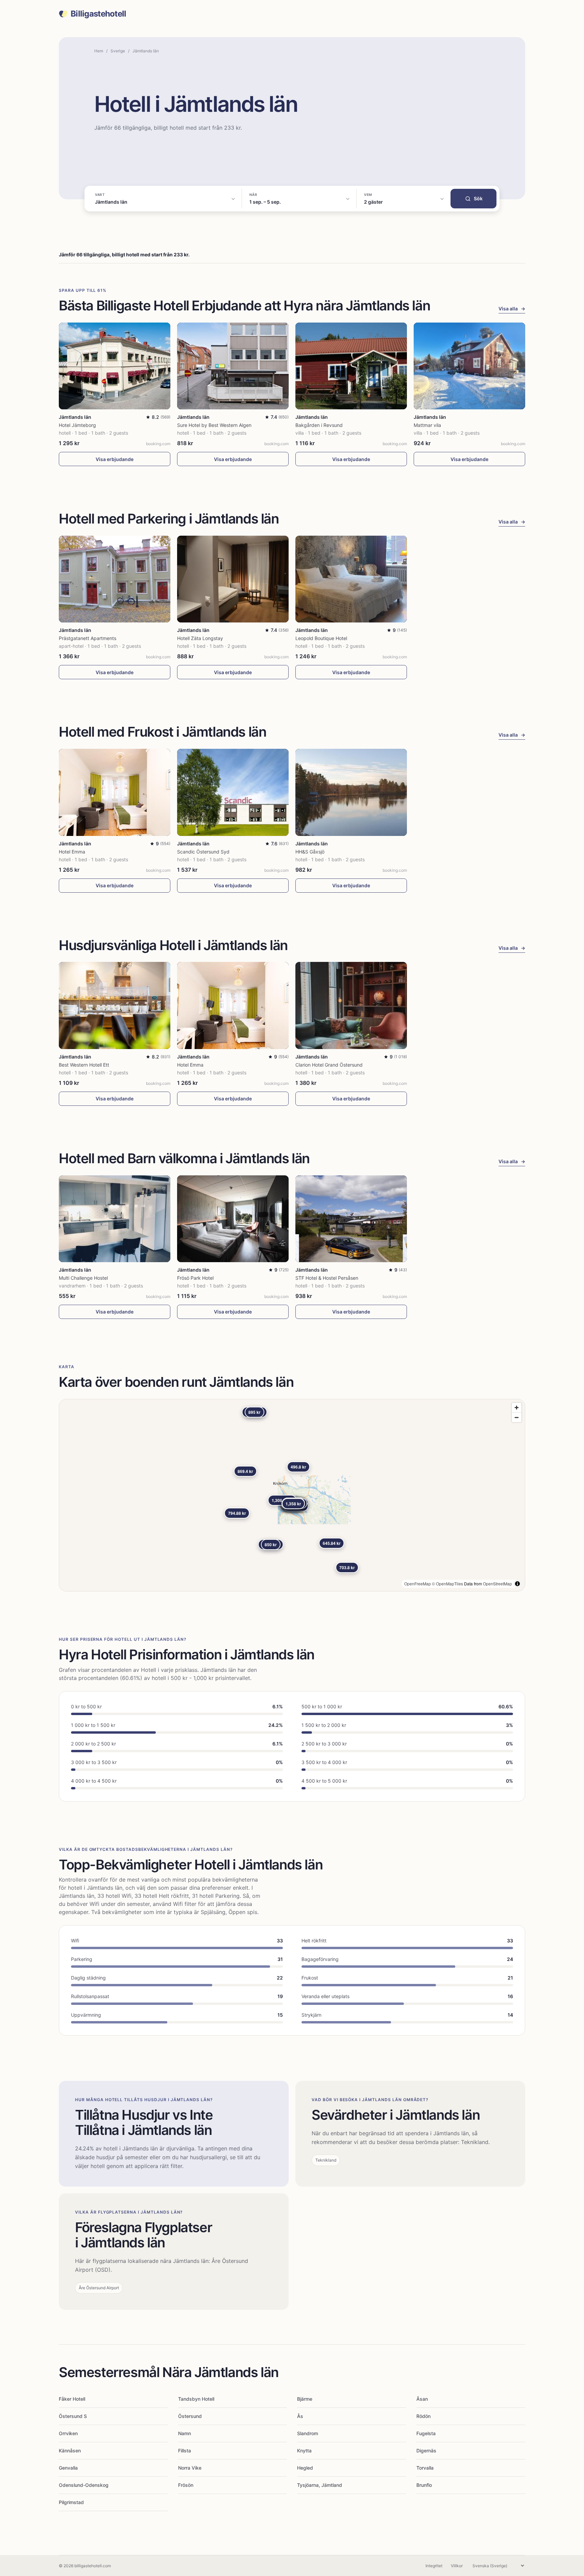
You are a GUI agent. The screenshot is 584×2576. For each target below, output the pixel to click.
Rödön (423, 2416)
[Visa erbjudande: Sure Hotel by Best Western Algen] (233, 366)
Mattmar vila (427, 425)
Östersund (190, 2416)
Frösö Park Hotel (195, 1278)
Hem (99, 51)
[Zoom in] (517, 1408)
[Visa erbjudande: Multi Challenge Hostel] (115, 1219)
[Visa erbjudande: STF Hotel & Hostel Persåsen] (351, 1219)
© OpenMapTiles (447, 1584)
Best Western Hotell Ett (84, 1065)
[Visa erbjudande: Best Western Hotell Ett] (115, 1005)
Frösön (186, 2485)
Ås (300, 2416)
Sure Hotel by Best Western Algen (214, 425)
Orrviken (68, 2433)
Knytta (304, 2451)
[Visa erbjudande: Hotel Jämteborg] (115, 366)
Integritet (434, 2566)
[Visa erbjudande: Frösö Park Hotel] (233, 1219)
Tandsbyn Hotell (196, 2399)
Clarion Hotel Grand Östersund (329, 1065)
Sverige (118, 51)
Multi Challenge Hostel (83, 1278)
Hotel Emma (72, 852)
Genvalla (68, 2468)
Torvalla (425, 2468)
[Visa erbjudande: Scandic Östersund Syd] (233, 792)
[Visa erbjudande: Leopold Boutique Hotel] (351, 579)
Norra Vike (190, 2468)
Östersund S (73, 2416)
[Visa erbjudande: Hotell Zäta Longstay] (233, 579)
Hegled (305, 2468)
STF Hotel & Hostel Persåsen (327, 1278)
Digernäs (426, 2451)
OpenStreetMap (497, 1584)
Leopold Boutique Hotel (321, 638)
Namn (185, 2433)
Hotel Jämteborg (77, 425)
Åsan (422, 2399)
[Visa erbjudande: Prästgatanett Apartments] (115, 579)
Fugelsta (426, 2433)
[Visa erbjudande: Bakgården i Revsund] (351, 366)
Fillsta (185, 2451)
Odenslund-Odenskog (84, 2485)
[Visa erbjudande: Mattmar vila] (469, 366)
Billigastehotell (98, 14)
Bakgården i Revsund (319, 425)
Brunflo (424, 2485)
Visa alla (512, 309)
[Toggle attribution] (517, 1584)
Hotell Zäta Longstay (200, 638)
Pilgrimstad (71, 2502)
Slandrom (308, 2433)
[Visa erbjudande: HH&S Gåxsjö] (351, 792)
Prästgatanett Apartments (88, 638)
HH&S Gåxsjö (310, 852)
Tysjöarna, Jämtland (320, 2485)
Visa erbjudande (115, 459)
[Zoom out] (517, 1417)
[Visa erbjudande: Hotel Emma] (115, 792)
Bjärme (305, 2399)
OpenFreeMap (418, 1584)
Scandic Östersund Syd (203, 852)
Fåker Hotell (72, 2399)
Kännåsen (70, 2451)
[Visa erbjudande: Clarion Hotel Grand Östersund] (351, 1005)
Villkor (457, 2566)
